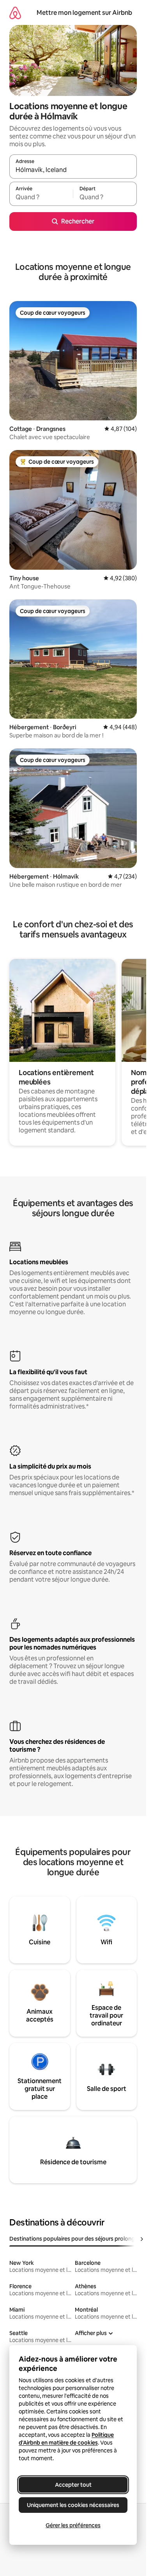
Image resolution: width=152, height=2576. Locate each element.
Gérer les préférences (73, 2525)
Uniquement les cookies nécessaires (73, 2505)
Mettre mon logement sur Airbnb (84, 13)
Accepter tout (73, 2485)
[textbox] (41, 197)
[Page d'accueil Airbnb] (15, 13)
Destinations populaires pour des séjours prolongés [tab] (75, 2239)
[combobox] (73, 170)
